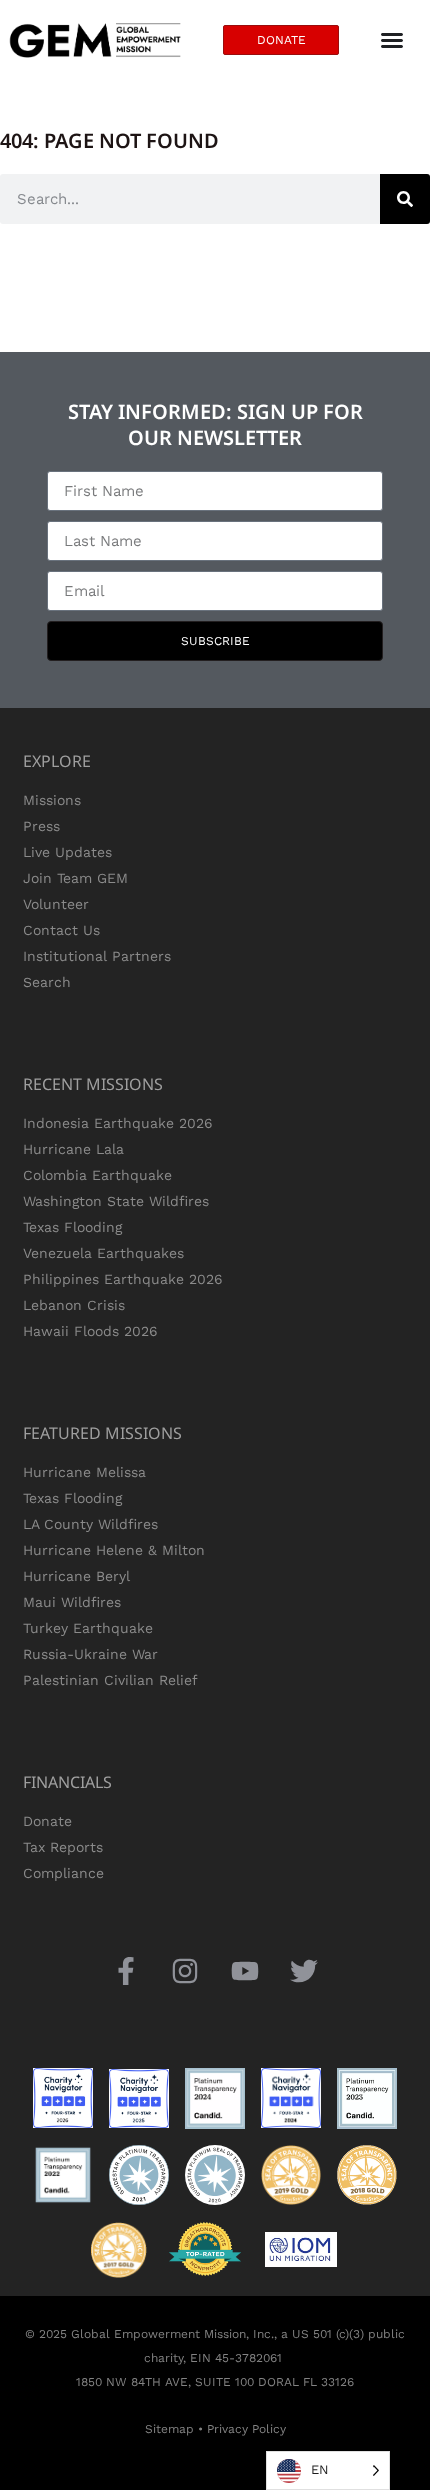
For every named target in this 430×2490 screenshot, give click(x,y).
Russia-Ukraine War (90, 1654)
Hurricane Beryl (76, 1576)
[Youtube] (244, 1970)
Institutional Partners (97, 956)
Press (41, 826)
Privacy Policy (246, 2429)
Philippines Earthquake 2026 (123, 1279)
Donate (47, 1821)
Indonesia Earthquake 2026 (118, 1123)
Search (47, 982)
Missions (52, 800)
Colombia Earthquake (97, 1175)
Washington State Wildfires (116, 1201)
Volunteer (56, 904)
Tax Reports (63, 1847)
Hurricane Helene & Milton (114, 1550)
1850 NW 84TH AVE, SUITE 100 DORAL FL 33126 (215, 2382)
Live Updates (67, 852)
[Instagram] (185, 1970)
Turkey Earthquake (88, 1628)
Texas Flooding (72, 1227)
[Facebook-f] (126, 1970)
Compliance (63, 1873)
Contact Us (61, 930)
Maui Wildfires (72, 1602)
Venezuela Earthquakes (103, 1253)
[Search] (405, 199)
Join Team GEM (75, 878)
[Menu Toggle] (392, 40)
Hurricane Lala (73, 1149)
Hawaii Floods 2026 (90, 1331)
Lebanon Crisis (74, 1305)
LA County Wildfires (90, 1524)
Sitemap (169, 2429)
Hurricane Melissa (84, 1472)
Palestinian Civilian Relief (110, 1680)
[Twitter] (303, 1970)
